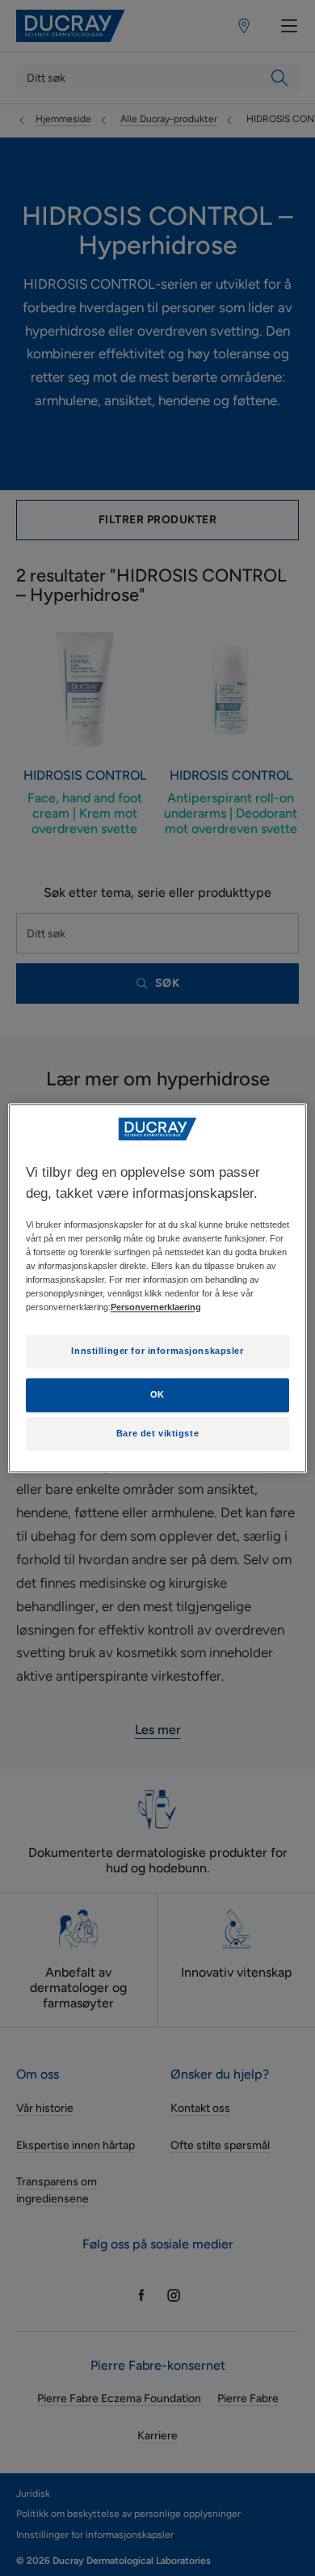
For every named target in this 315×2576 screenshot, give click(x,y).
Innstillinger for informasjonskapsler (157, 1351)
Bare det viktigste (157, 1433)
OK (157, 1394)
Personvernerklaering (156, 1307)
